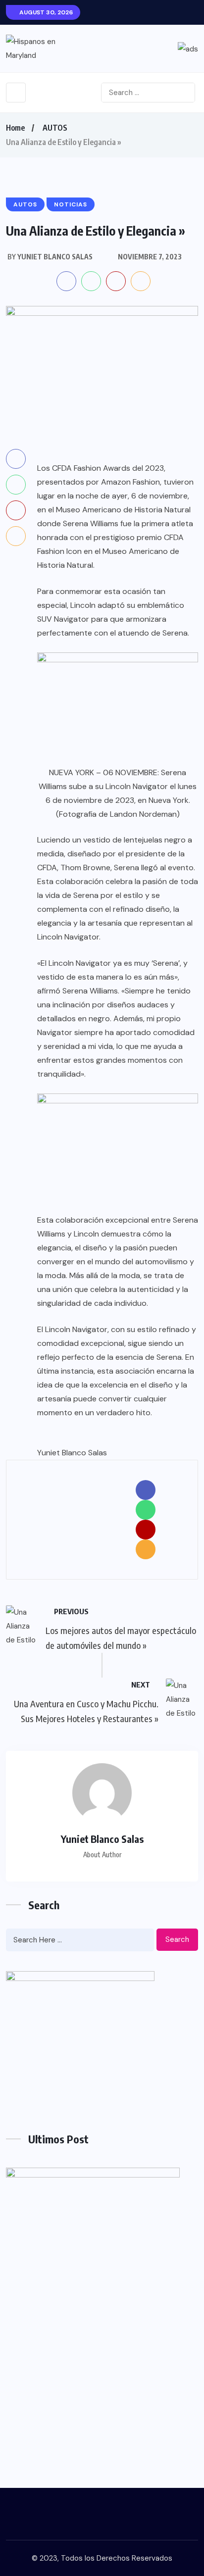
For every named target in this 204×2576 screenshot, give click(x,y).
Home (15, 128)
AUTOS (55, 128)
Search (177, 1939)
